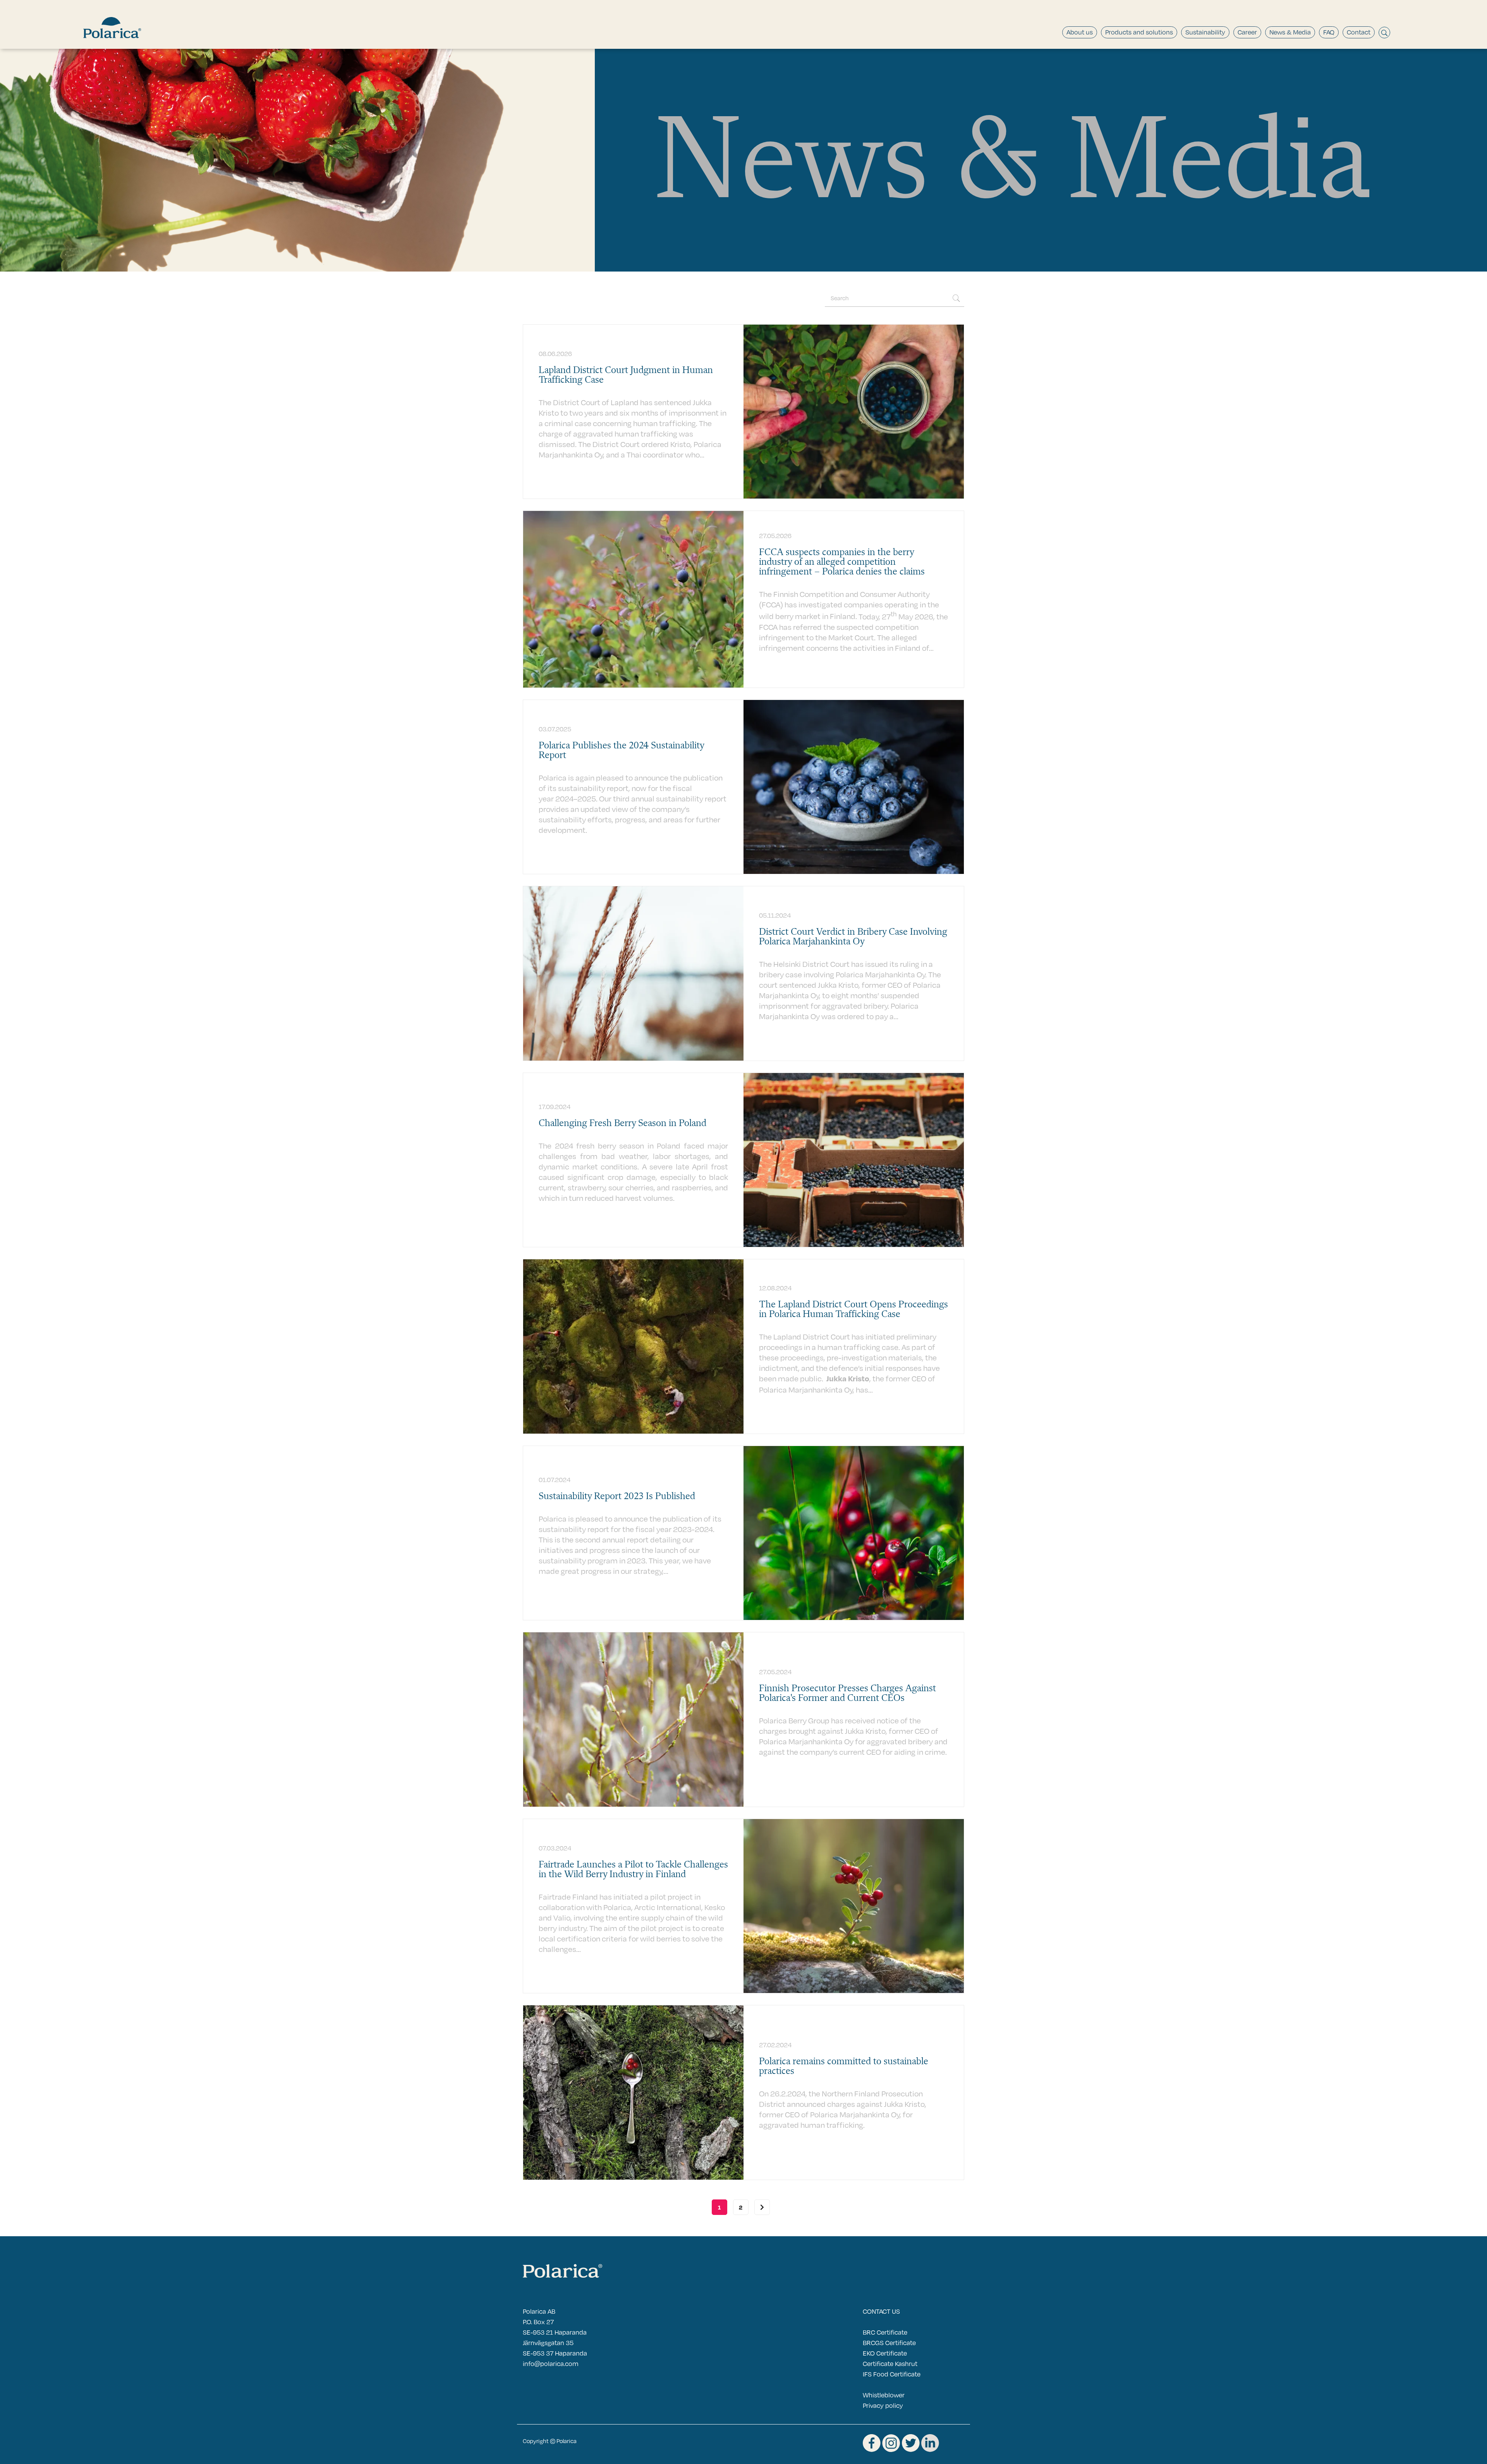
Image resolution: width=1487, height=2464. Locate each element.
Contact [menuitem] (1359, 32)
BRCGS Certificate (889, 2343)
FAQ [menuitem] (1329, 32)
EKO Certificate (885, 2353)
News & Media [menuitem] (1290, 32)
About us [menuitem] (1080, 32)
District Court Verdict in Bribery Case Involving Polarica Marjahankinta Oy (853, 937)
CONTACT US (881, 2311)
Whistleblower (884, 2395)
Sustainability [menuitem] (1205, 32)
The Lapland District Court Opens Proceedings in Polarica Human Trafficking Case (853, 1310)
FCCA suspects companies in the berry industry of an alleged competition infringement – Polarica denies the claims (842, 562)
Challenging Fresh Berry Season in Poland (622, 1124)
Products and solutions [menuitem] (1139, 32)
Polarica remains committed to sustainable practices (844, 2067)
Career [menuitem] (1247, 32)
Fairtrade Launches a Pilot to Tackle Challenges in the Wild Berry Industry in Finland (633, 1870)
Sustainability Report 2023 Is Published (617, 1497)
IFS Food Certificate (892, 2374)
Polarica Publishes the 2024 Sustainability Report (621, 751)
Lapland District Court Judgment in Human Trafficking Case (626, 375)
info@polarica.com (551, 2363)
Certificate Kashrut (890, 2363)
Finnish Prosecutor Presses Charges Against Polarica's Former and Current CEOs (847, 1694)
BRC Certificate (885, 2332)
